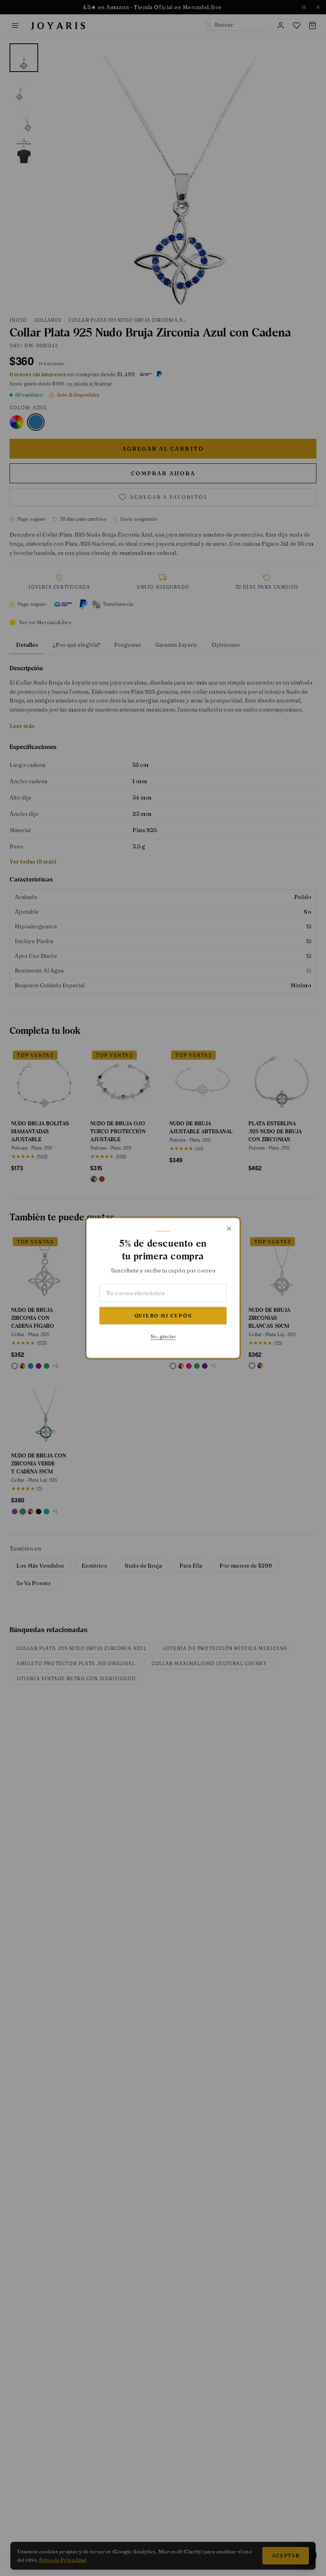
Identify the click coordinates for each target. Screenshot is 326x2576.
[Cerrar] (229, 1229)
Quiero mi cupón (163, 1316)
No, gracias (163, 1336)
